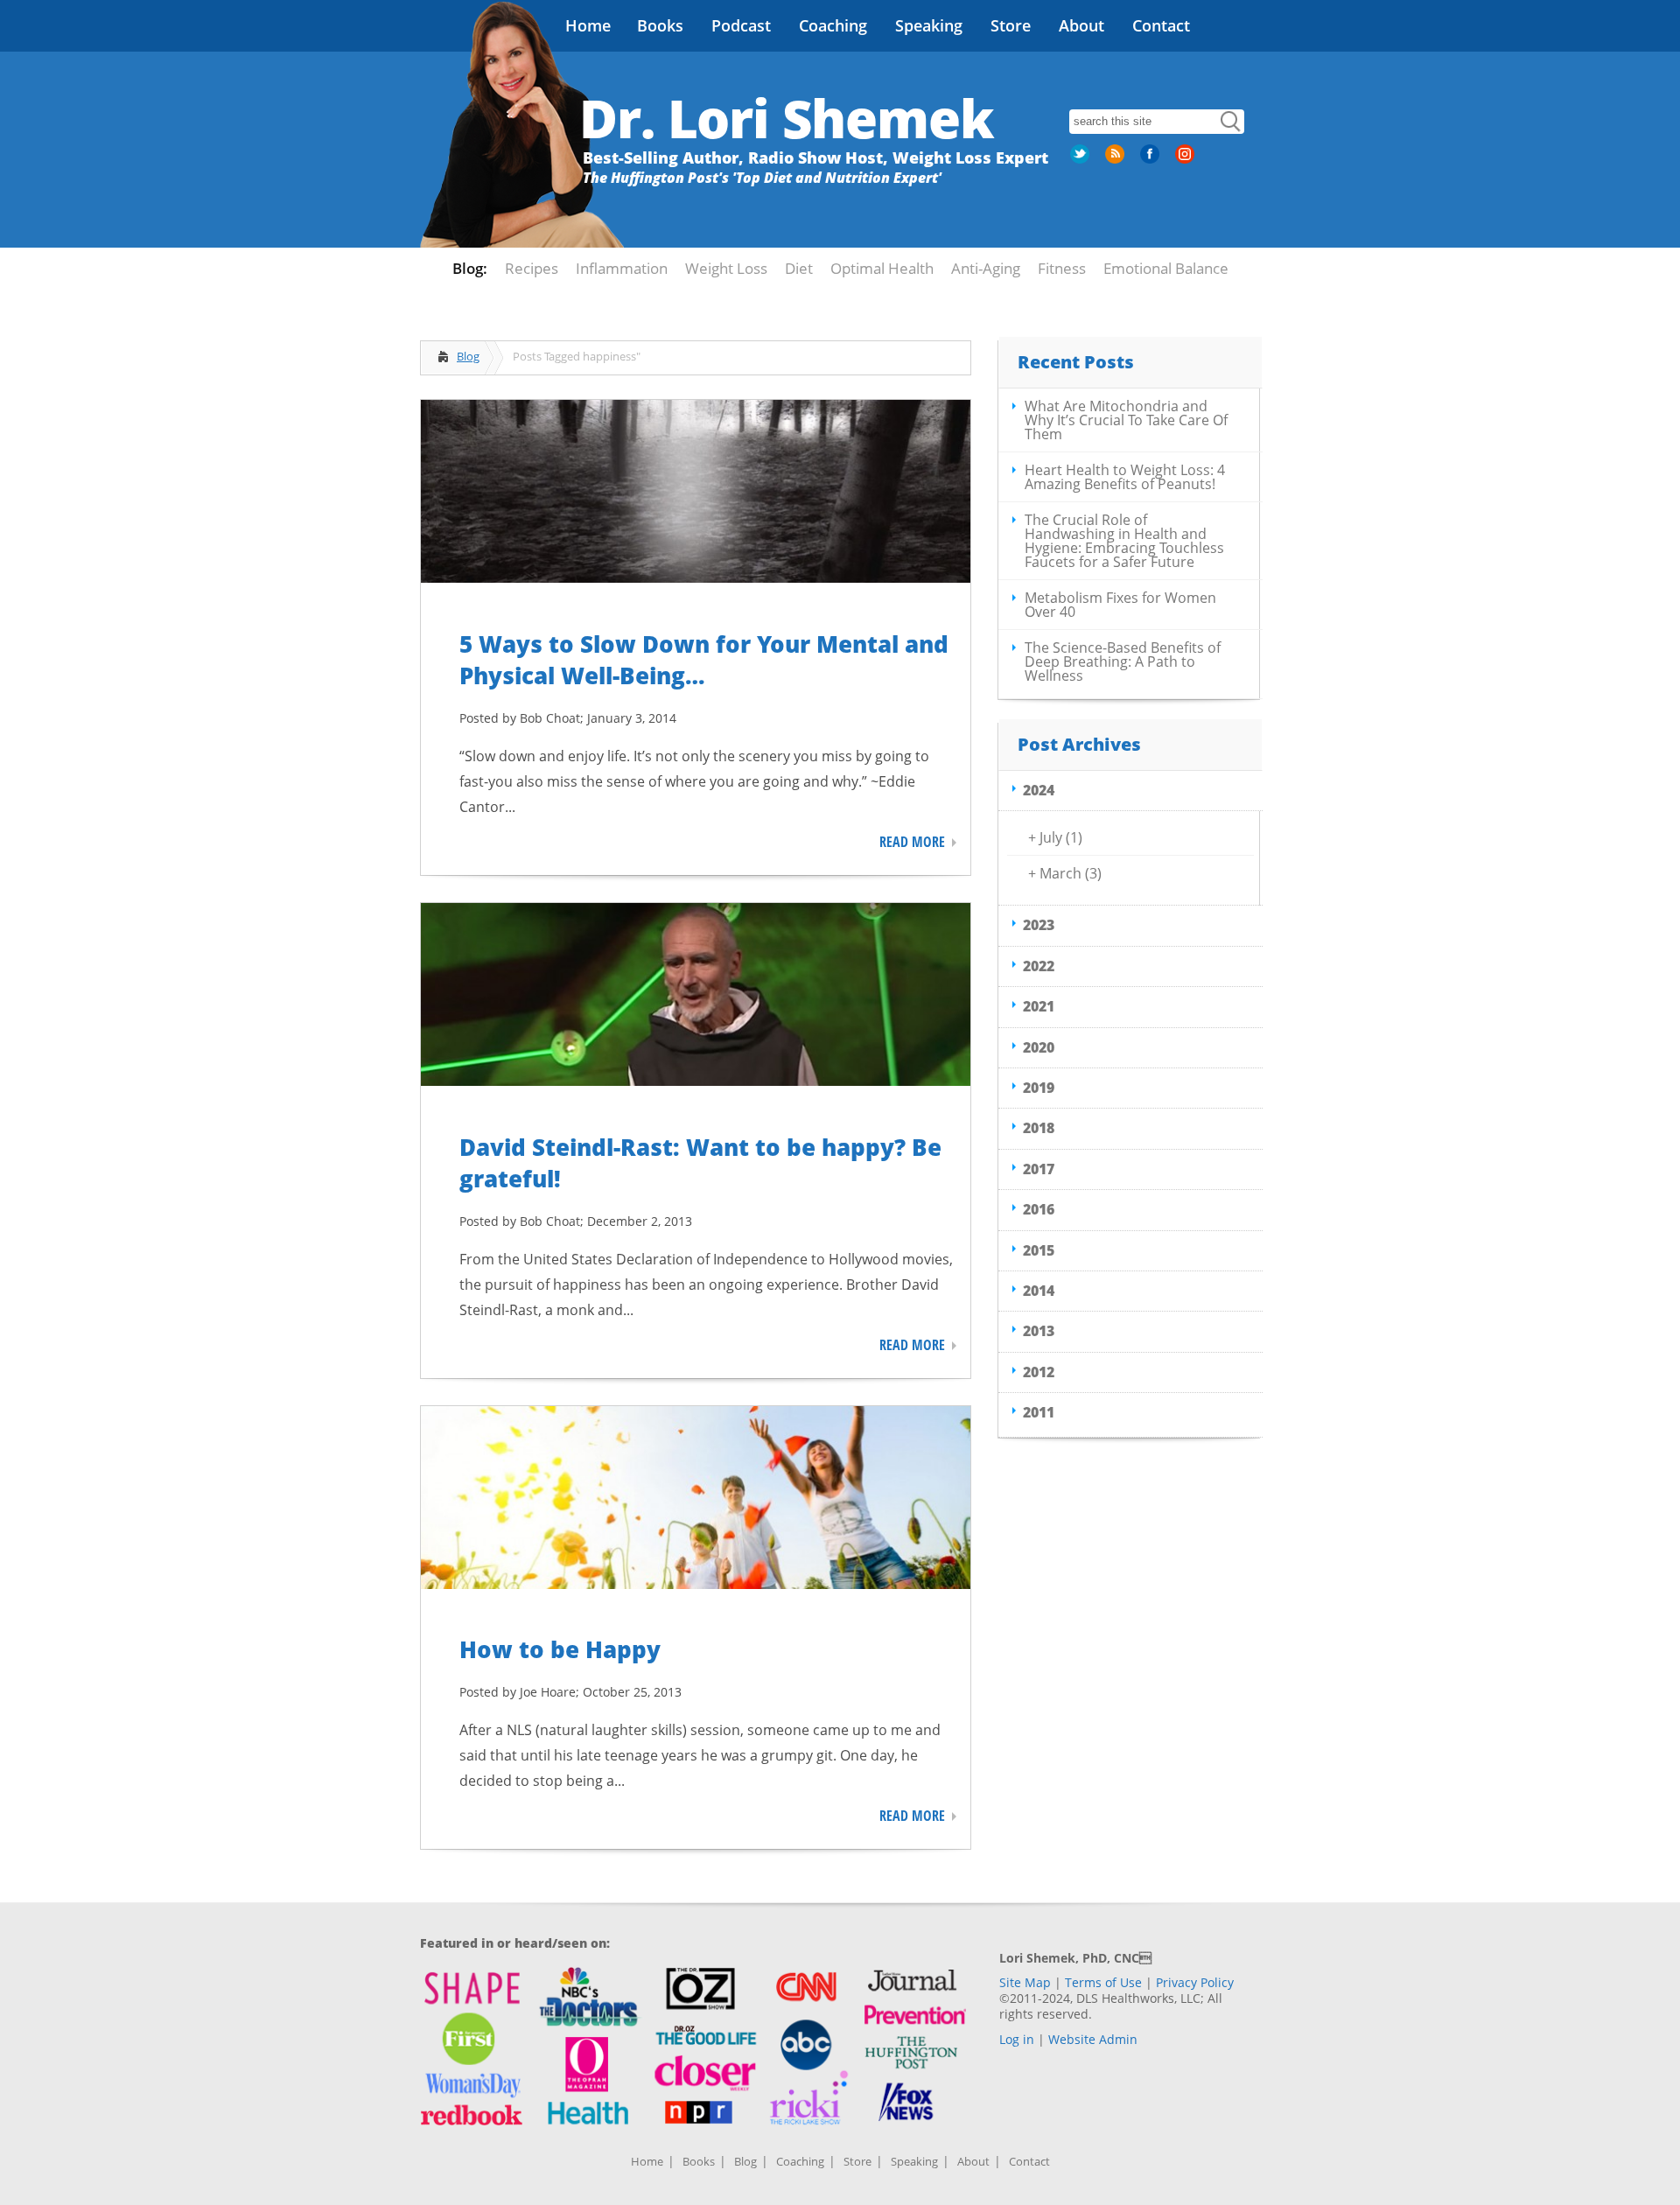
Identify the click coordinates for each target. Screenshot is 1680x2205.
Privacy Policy (1195, 1982)
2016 (1039, 1209)
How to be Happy (560, 1649)
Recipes (532, 268)
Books (660, 25)
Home (588, 25)
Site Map (1025, 1982)
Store (1011, 25)
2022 (1039, 966)
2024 (1039, 790)
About (1081, 25)
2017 (1039, 1169)
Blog (468, 356)
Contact (1161, 25)
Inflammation (622, 268)
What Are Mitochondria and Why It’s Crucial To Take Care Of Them (1126, 420)
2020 (1039, 1047)
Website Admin (1093, 2039)
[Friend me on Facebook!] (1151, 160)
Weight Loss (726, 268)
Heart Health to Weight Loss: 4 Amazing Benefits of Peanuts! (1125, 477)
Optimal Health (882, 268)
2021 (1039, 1006)
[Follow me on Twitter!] (1081, 160)
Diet (799, 268)
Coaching (833, 25)
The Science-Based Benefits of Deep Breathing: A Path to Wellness (1123, 661)
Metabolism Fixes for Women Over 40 (1120, 605)
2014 (1039, 1291)
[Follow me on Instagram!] (1186, 160)
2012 (1039, 1372)
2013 (1039, 1331)
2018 (1039, 1128)
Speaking (929, 25)
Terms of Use (1103, 1982)
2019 (1039, 1088)
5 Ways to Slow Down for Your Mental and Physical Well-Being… (704, 660)
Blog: (470, 268)
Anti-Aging (986, 268)
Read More (912, 842)
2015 (1039, 1250)
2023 (1039, 925)
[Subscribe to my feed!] (1116, 160)
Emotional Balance (1166, 268)
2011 (1039, 1412)
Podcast (741, 25)
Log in (1017, 2039)
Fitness (1062, 268)
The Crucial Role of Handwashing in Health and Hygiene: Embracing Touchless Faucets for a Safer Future (1124, 541)
